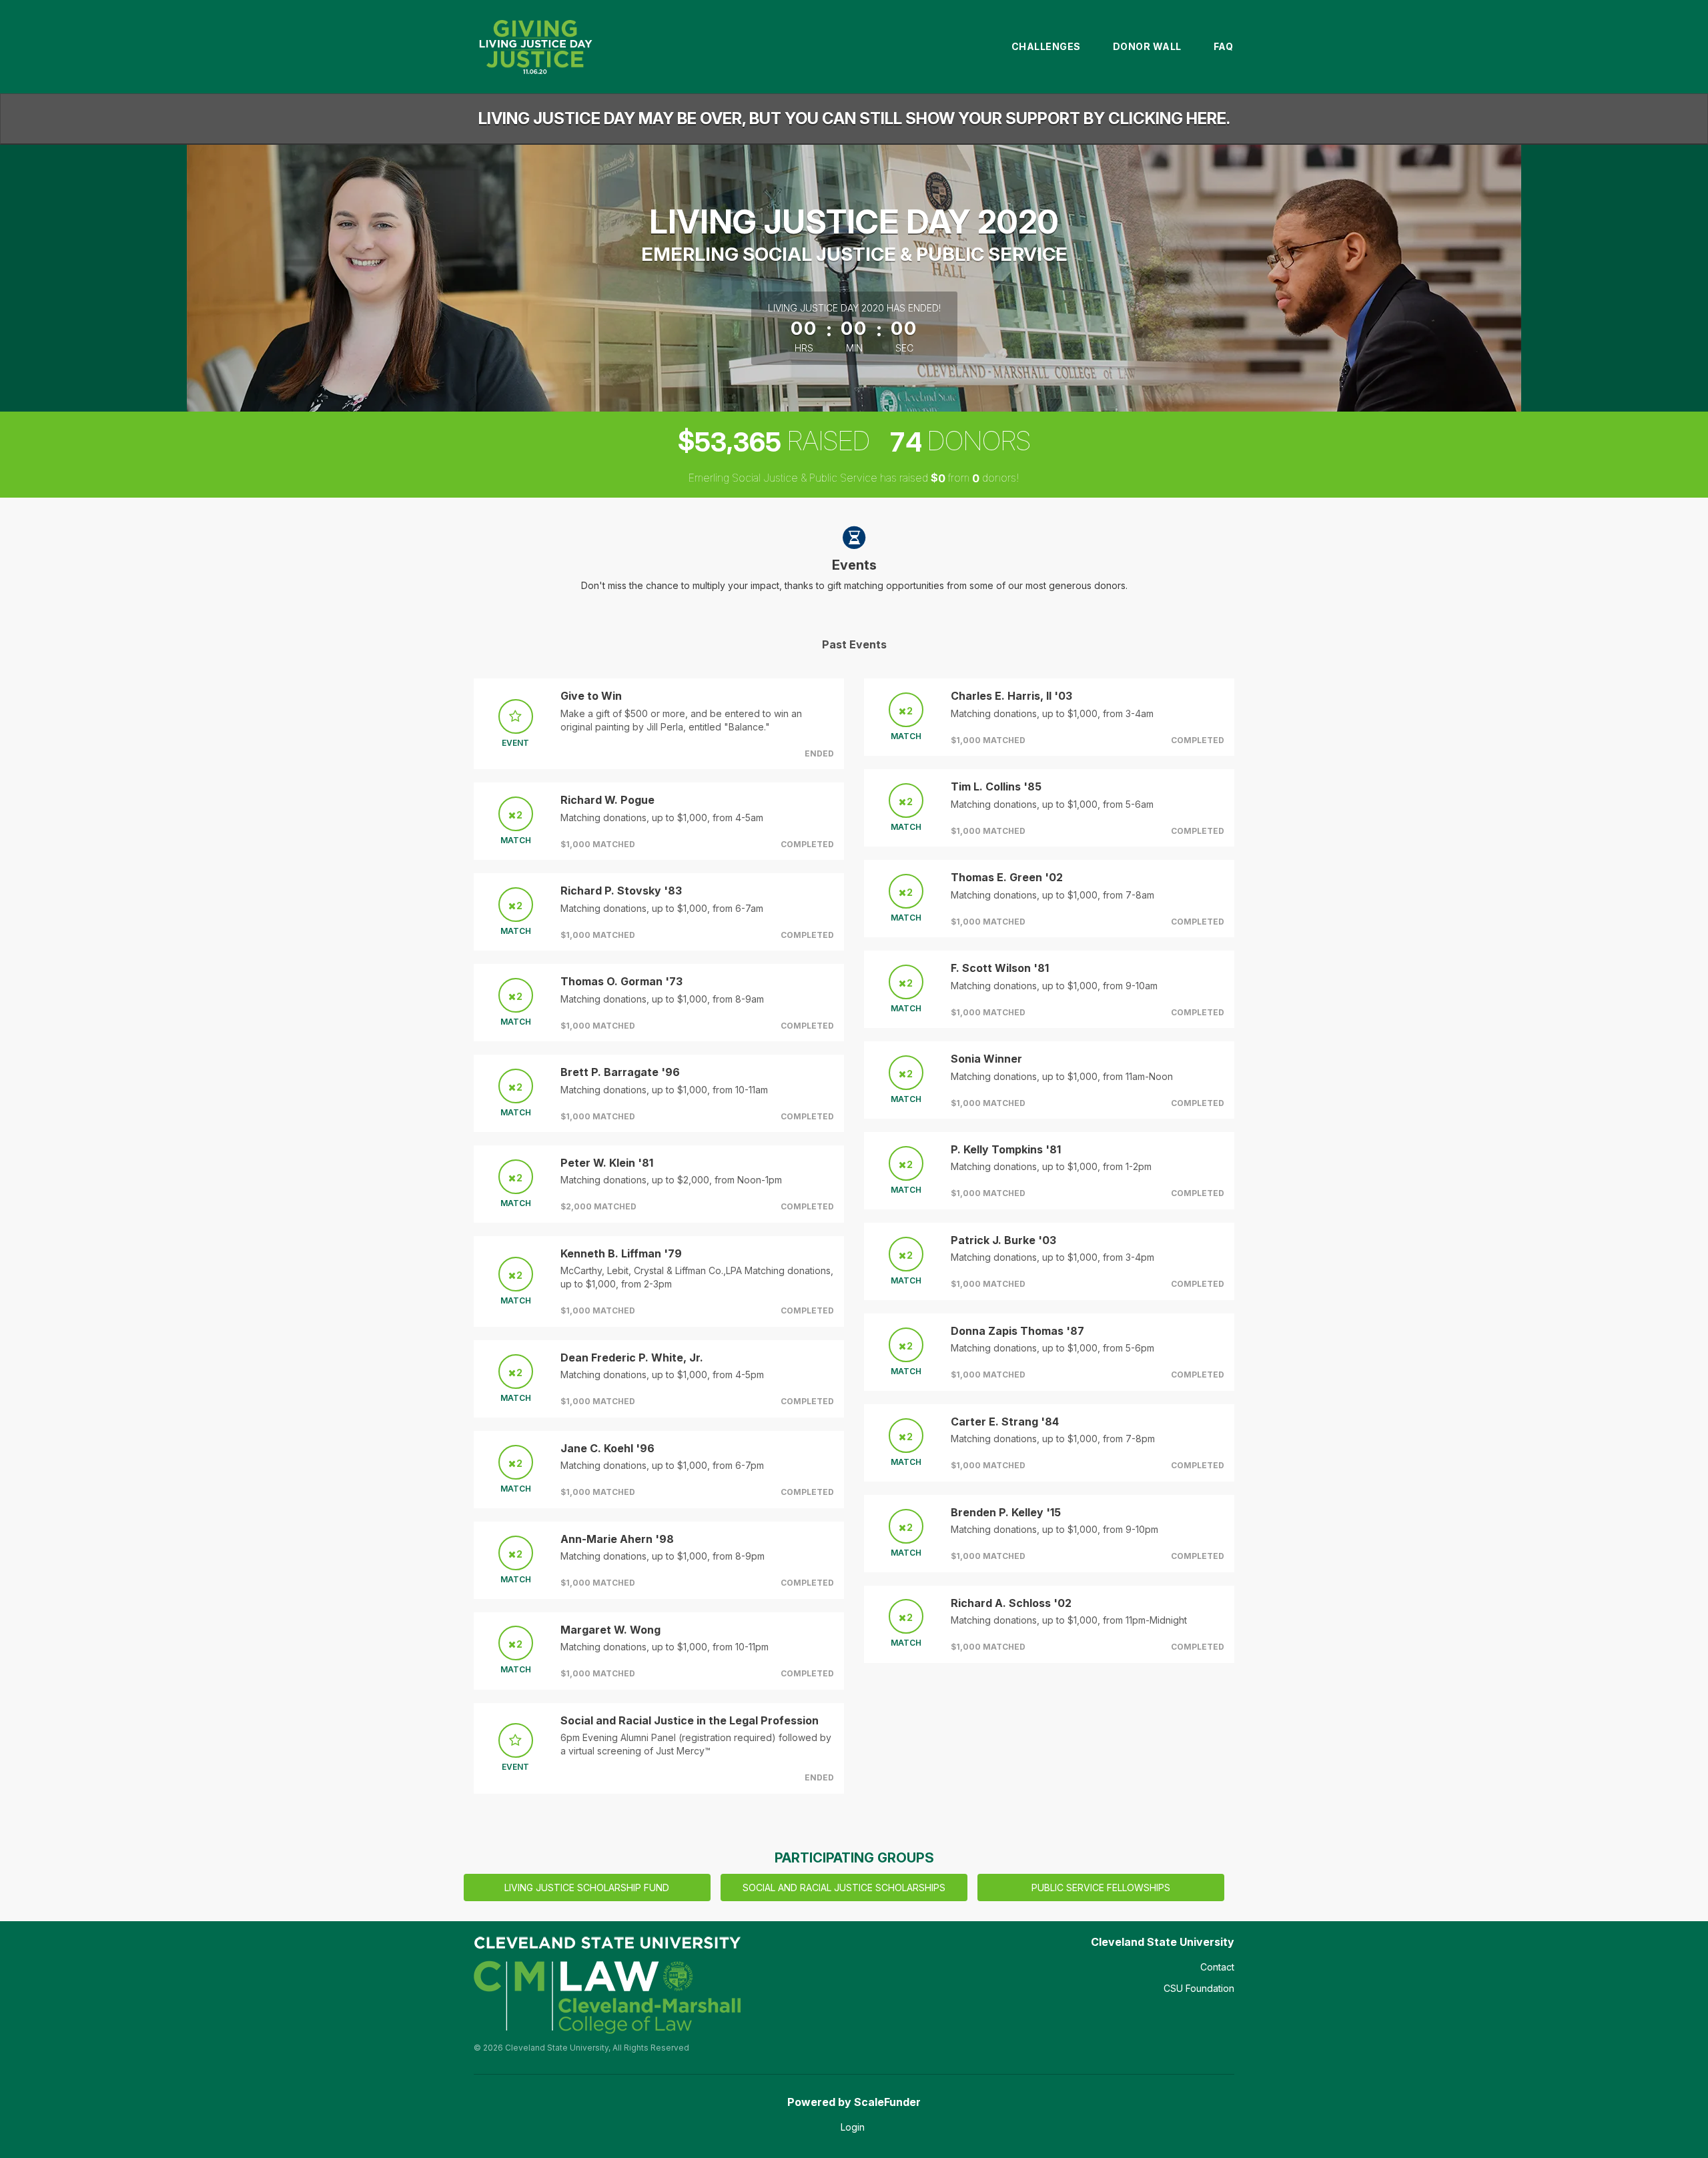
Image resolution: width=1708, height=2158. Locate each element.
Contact (1217, 1967)
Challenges (1046, 46)
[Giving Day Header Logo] (535, 47)
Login (853, 2127)
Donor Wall (1147, 46)
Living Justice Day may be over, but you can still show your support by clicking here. (854, 118)
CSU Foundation (1199, 1988)
